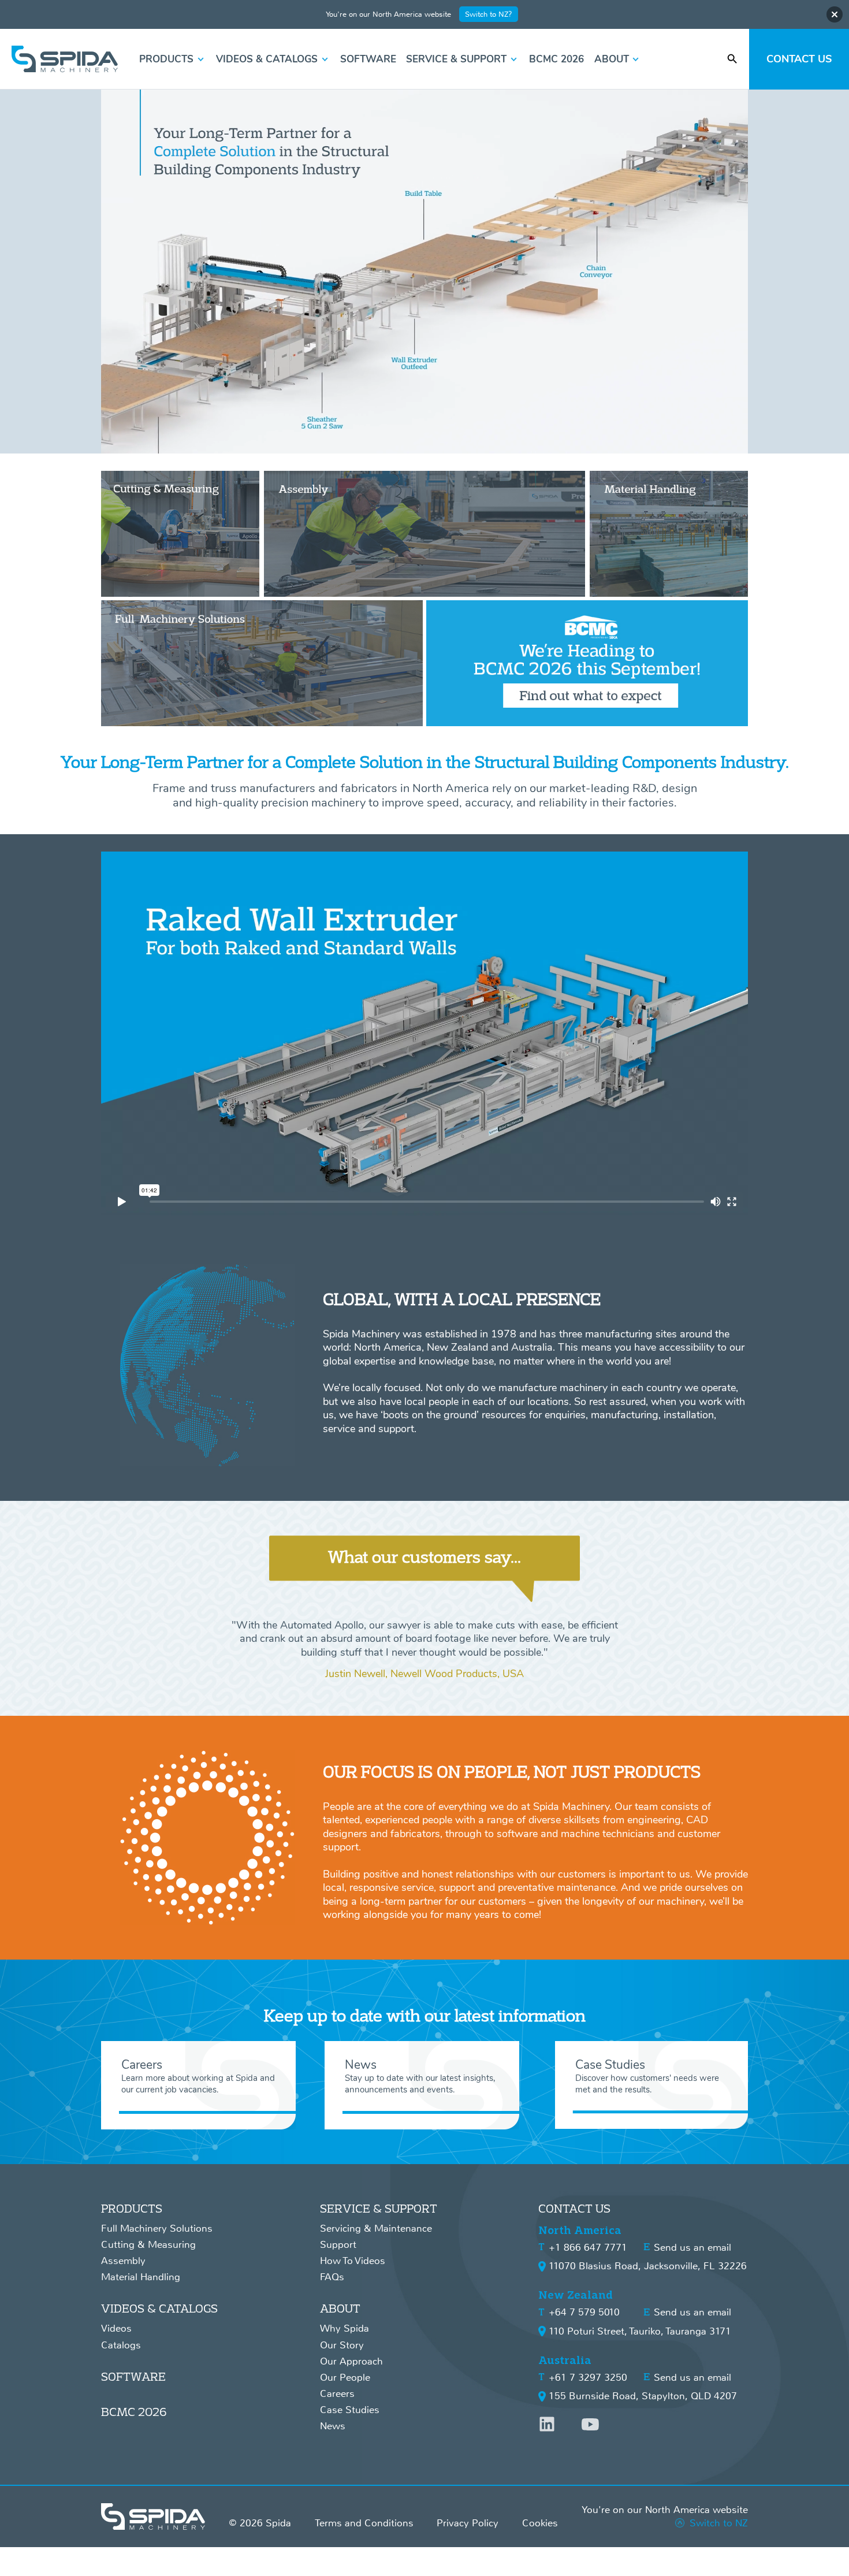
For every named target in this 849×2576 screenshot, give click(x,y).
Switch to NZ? (489, 14)
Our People (345, 2378)
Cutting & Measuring (148, 2245)
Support (338, 2245)
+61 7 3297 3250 (588, 2378)
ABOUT (340, 2308)
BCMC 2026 (134, 2412)
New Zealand (576, 2295)
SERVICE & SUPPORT (379, 2208)
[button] (173, 60)
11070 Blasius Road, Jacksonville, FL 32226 (648, 2266)
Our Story (342, 2345)
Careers (337, 2394)
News (333, 2426)
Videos (116, 2328)
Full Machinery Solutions (157, 2229)
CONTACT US (574, 2208)
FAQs (332, 2277)
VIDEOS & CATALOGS (159, 2308)
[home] (65, 59)
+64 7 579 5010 (584, 2312)
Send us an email (692, 2248)
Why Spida (345, 2328)
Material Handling (141, 2277)
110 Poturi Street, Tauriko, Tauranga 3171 (640, 2331)
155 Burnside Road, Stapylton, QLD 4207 (643, 2396)
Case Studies (350, 2410)
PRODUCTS (132, 2208)
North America (580, 2230)
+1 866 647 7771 (588, 2248)
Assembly (123, 2261)
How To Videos (353, 2261)
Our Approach (351, 2361)
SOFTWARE (133, 2376)
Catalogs (121, 2345)
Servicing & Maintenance (376, 2229)
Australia (565, 2360)
